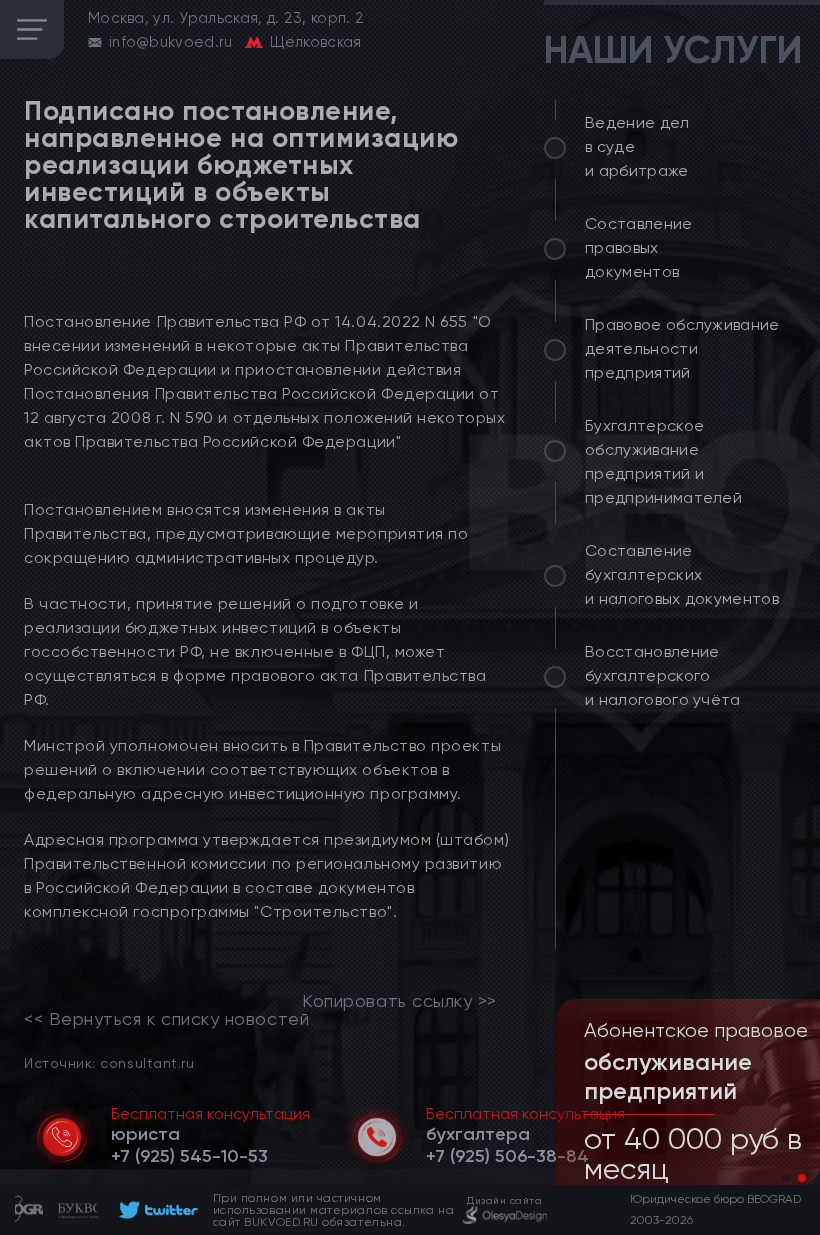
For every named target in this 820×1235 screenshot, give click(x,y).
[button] (786, 1178)
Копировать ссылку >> (399, 1001)
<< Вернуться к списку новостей (166, 1019)
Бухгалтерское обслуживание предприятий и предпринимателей (663, 461)
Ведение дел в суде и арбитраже (637, 146)
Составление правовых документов (639, 247)
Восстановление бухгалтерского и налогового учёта (663, 675)
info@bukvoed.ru (171, 42)
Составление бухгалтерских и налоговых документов (682, 574)
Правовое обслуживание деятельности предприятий (682, 348)
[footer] (155, 1210)
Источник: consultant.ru (109, 1062)
